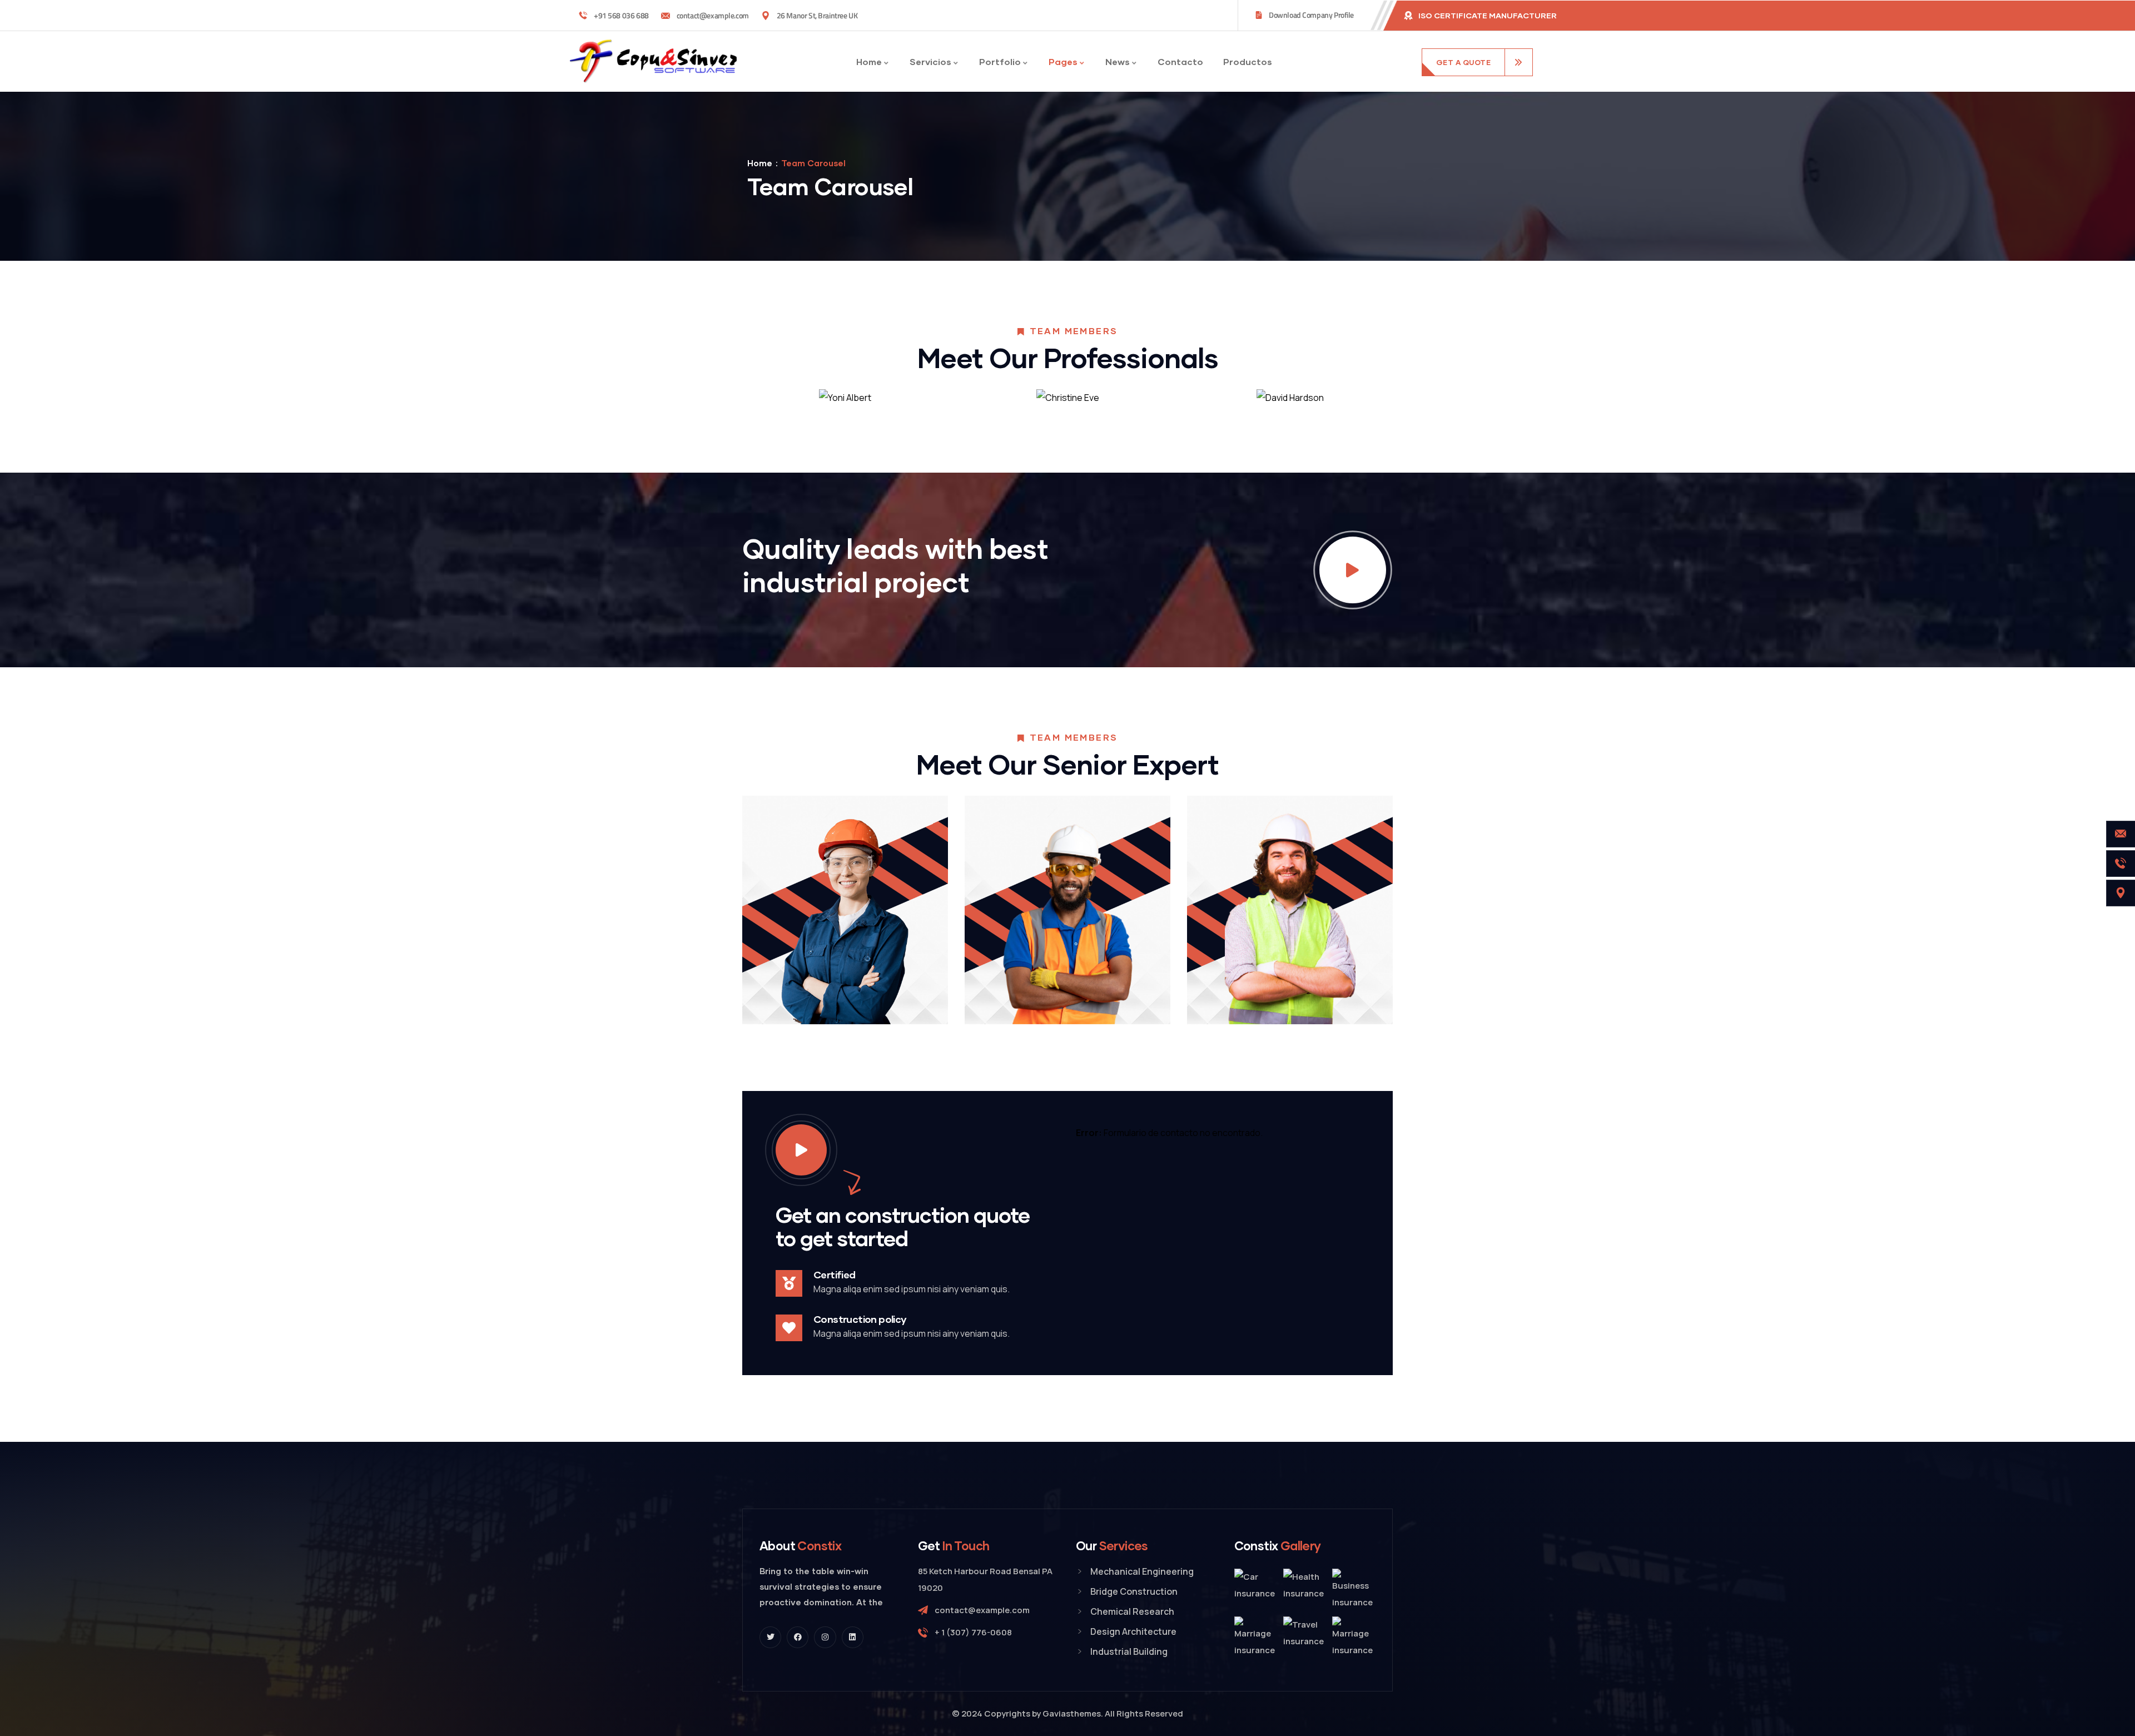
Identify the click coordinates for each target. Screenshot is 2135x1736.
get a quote (1464, 62)
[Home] (653, 61)
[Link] (1353, 570)
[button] (1393, 406)
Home (760, 163)
